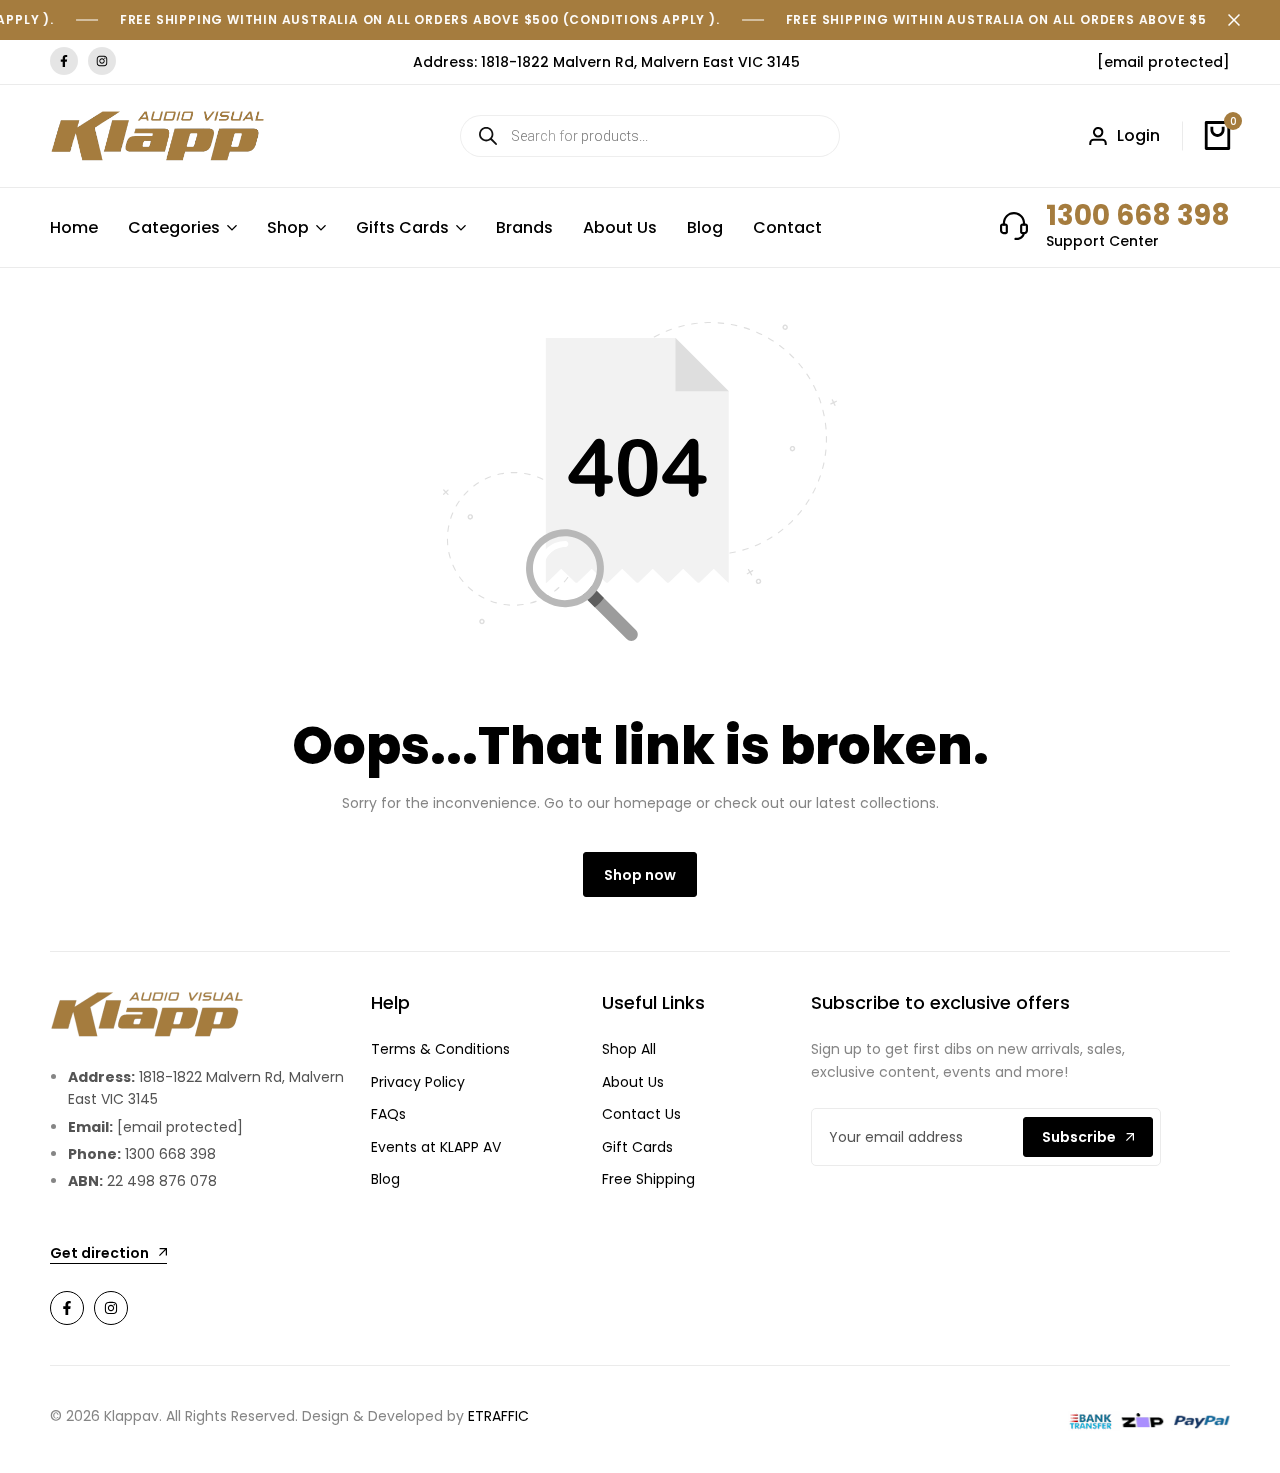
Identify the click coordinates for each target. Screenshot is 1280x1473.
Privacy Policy (418, 1082)
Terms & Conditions (440, 1049)
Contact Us (641, 1114)
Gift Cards (637, 1147)
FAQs (388, 1114)
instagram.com (102, 61)
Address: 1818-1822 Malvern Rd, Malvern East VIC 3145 (606, 62)
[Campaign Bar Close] (1244, 20)
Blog (705, 227)
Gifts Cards (402, 227)
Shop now (640, 875)
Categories (174, 227)
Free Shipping (648, 1179)
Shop (288, 227)
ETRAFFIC (498, 1416)
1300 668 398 (1138, 215)
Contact (787, 227)
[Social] (67, 1308)
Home (74, 227)
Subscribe (1079, 1137)
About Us (620, 227)
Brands (524, 227)
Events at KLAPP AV (436, 1147)
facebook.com (64, 61)
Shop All (629, 1049)
